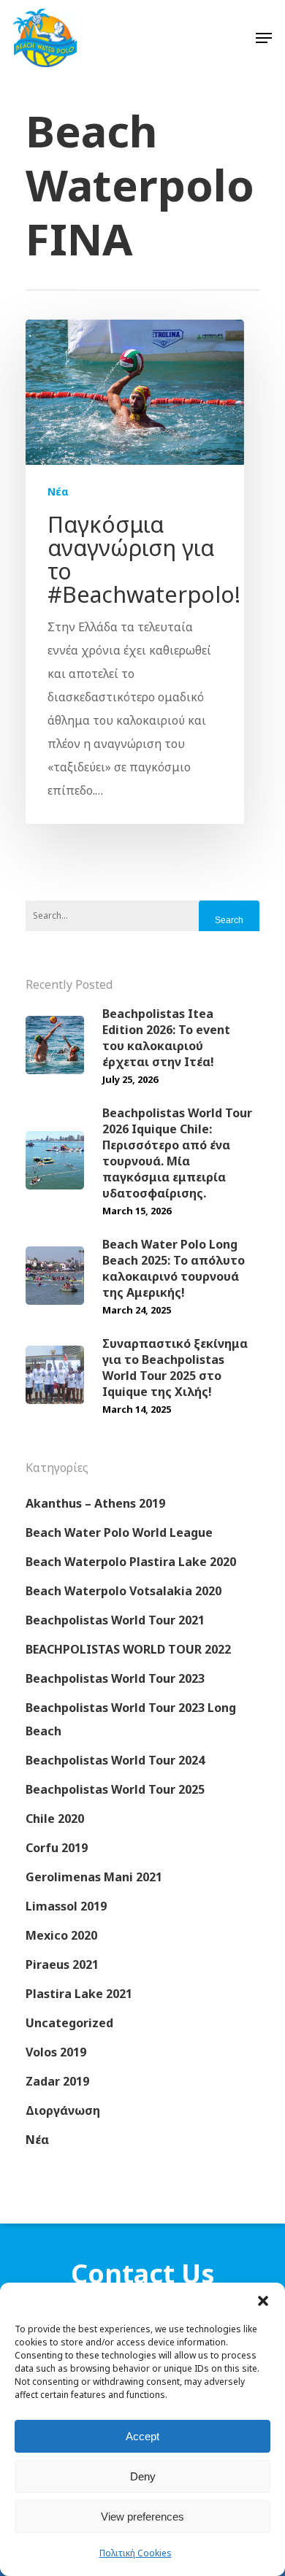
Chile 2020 (55, 1819)
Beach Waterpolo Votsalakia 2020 (123, 1591)
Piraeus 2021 (62, 1964)
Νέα (58, 491)
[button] (263, 2301)
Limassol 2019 (66, 1906)
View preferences (142, 2517)
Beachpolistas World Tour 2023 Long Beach (131, 1719)
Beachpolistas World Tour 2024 (115, 1760)
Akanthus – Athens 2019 (95, 1503)
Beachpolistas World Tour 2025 (115, 1789)
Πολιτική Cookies (136, 2553)
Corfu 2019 (57, 1848)
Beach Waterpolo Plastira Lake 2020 (131, 1562)
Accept (142, 2436)
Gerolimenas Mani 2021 (94, 1877)
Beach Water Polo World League (119, 1532)
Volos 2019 (56, 2052)
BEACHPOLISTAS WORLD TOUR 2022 (128, 1649)
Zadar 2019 (57, 2081)
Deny (143, 2476)
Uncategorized (69, 2023)
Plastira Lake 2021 (79, 1994)
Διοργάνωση (63, 2110)
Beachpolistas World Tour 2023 (115, 1678)
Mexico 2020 (61, 1935)
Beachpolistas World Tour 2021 (115, 1620)
